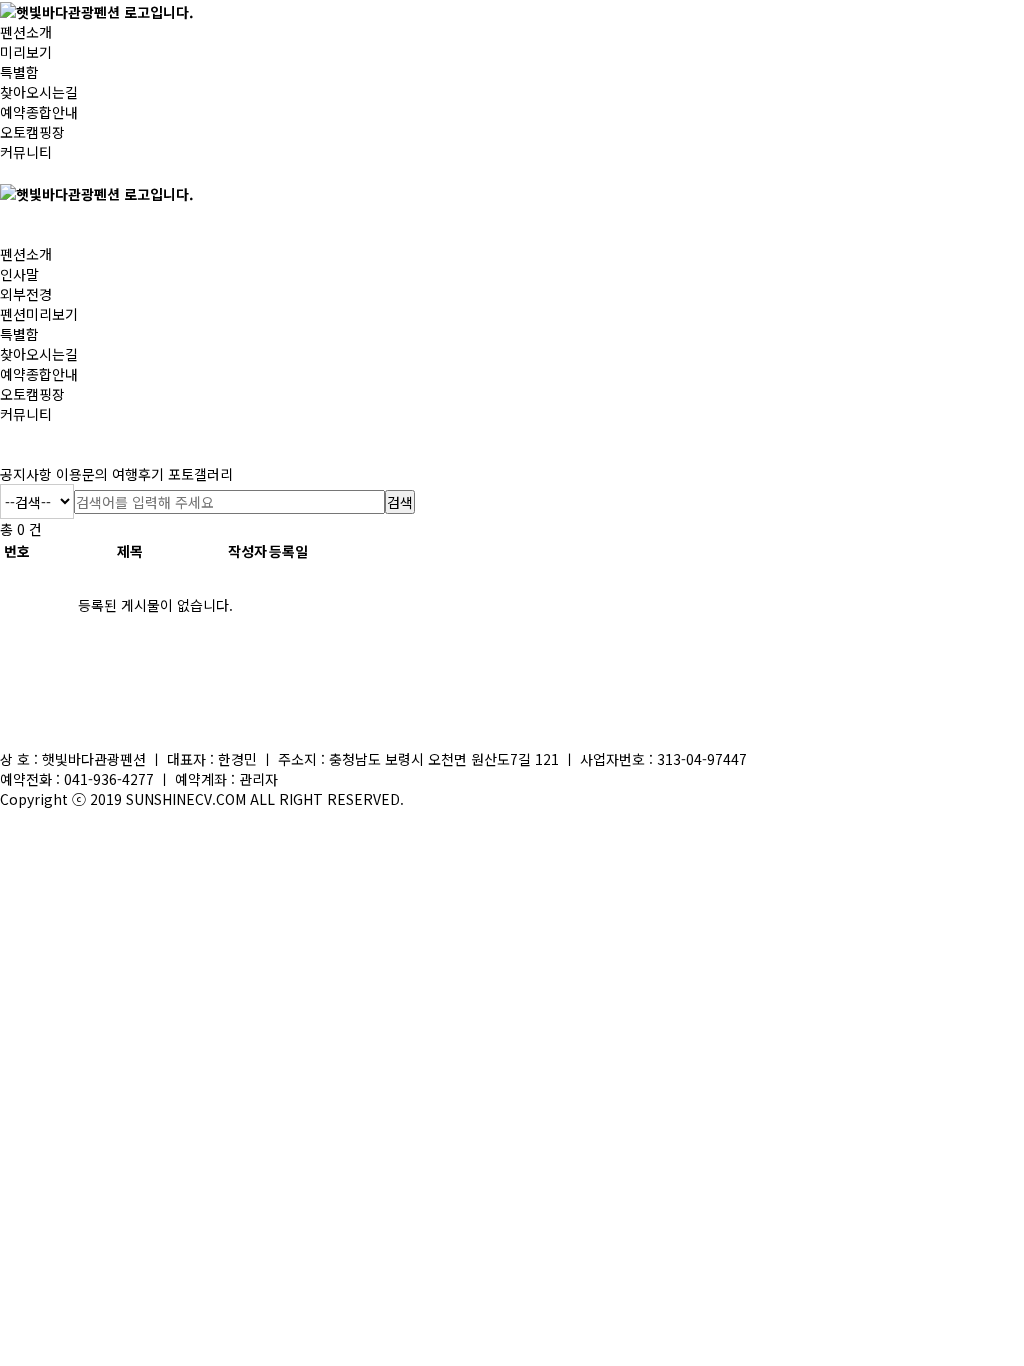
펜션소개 (26, 32)
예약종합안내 (39, 112)
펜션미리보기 (39, 314)
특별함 (19, 72)
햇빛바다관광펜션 (94, 759)
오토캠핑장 (32, 132)
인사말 (19, 274)
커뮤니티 (26, 152)
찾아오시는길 (39, 92)
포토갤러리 (200, 474)
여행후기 (138, 474)
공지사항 (26, 474)
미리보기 (26, 52)
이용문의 (82, 474)
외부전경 (26, 294)
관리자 (258, 779)
